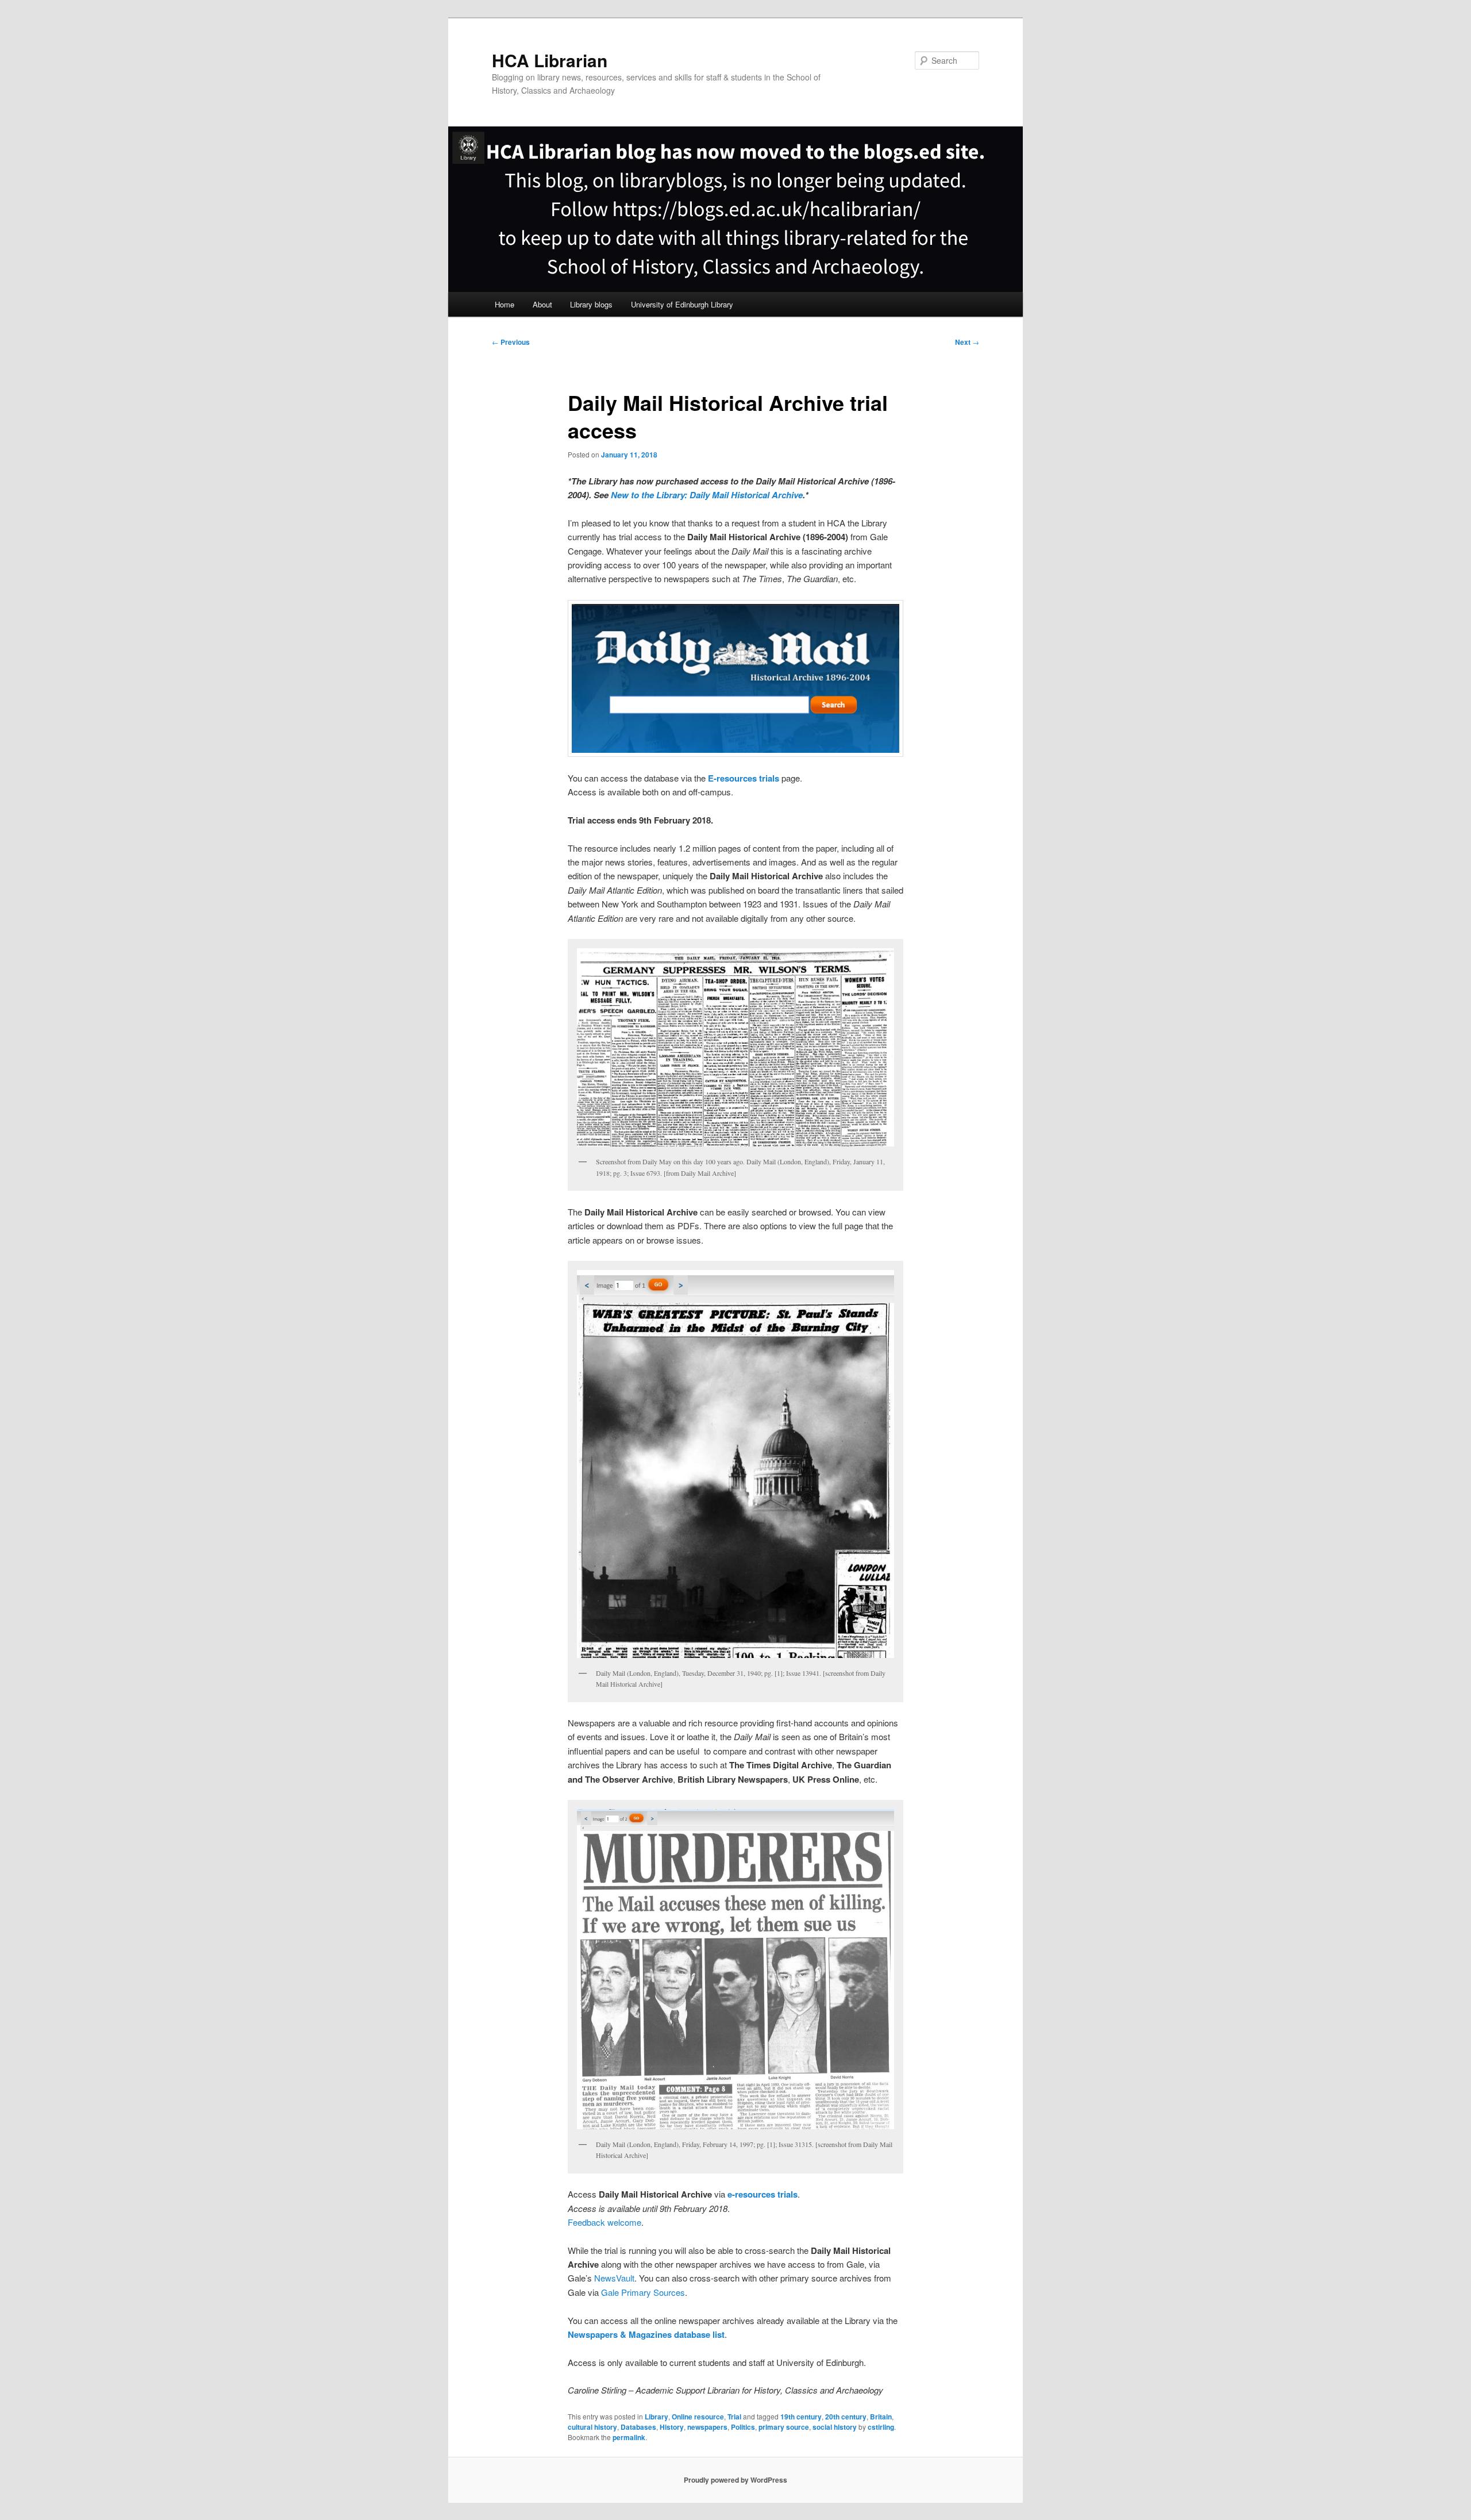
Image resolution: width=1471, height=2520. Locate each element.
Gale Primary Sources (643, 2292)
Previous (511, 342)
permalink (629, 2437)
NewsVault (614, 2278)
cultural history (592, 2427)
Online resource (698, 2417)
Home (505, 304)
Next (967, 342)
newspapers (707, 2427)
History (672, 2427)
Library (656, 2417)
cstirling (881, 2427)
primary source (784, 2427)
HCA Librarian (550, 60)
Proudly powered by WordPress (735, 2480)
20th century (846, 2417)
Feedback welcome (604, 2222)
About (542, 304)
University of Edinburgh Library (682, 304)
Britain (881, 2417)
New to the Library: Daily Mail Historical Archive (707, 495)
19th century (801, 2417)
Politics (743, 2427)
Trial (734, 2417)
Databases (638, 2427)
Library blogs (591, 304)
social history (835, 2427)
